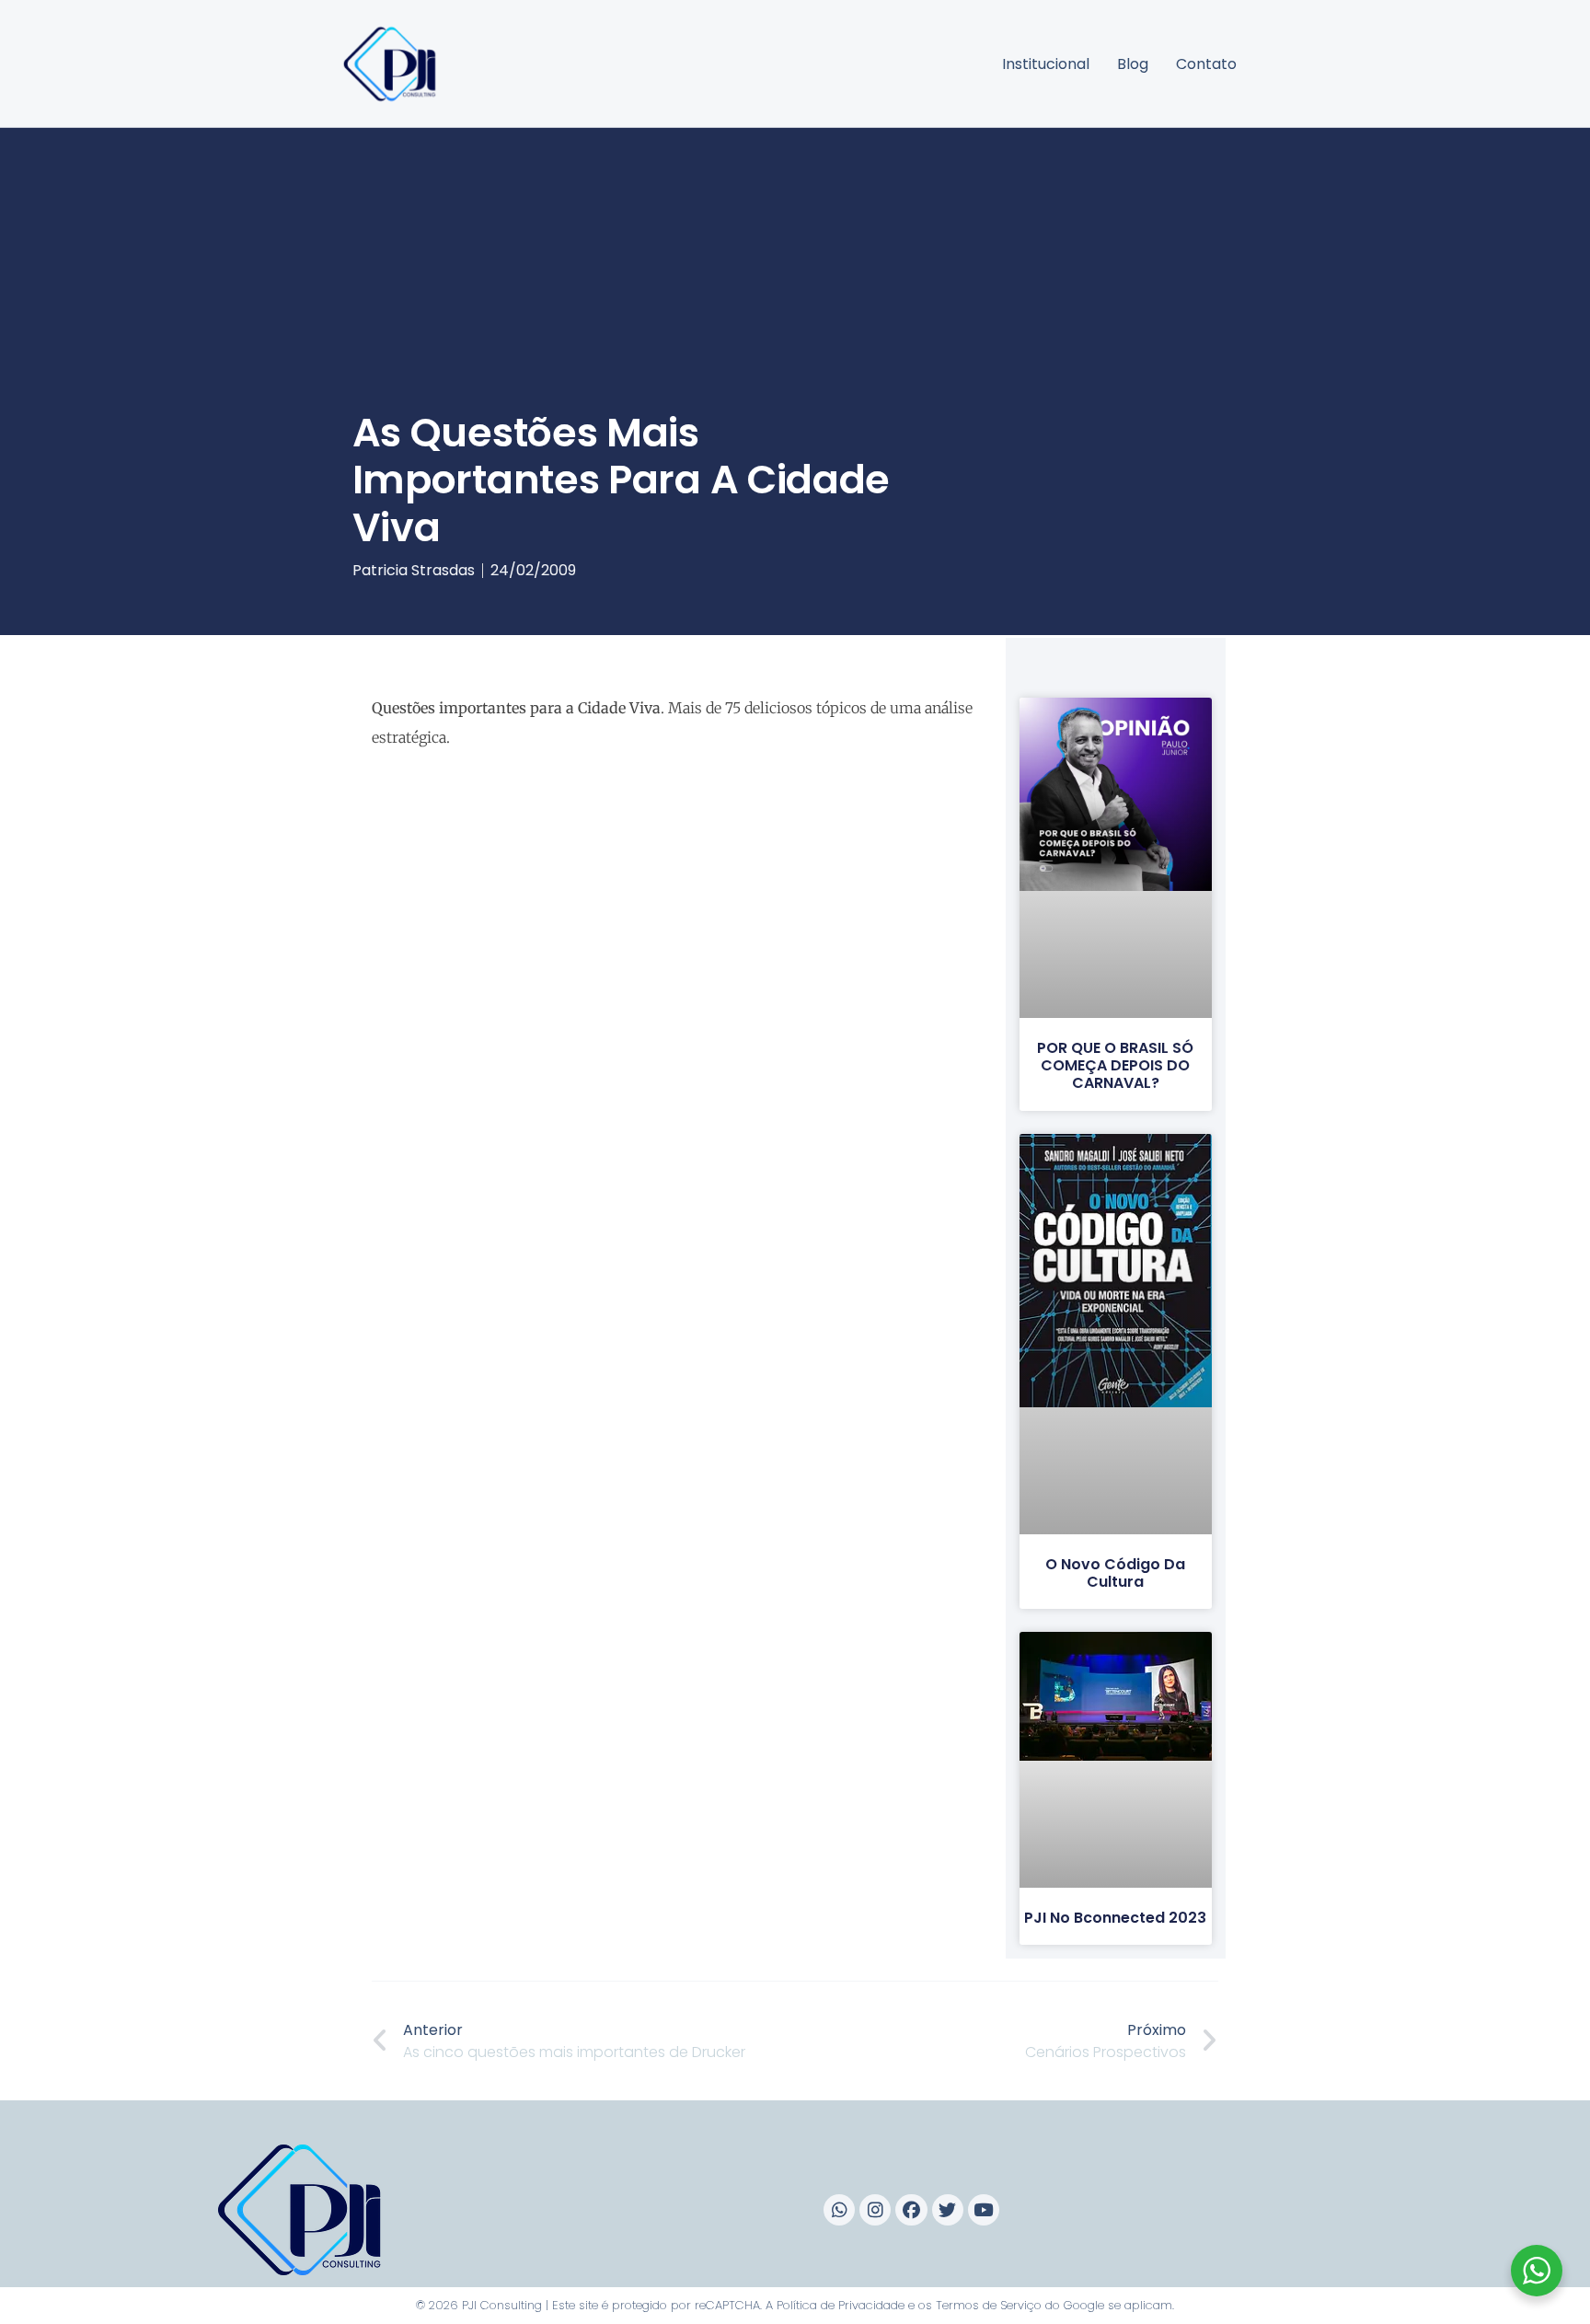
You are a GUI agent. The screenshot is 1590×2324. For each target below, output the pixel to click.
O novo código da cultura (1115, 1573)
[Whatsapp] (839, 2210)
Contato (1206, 64)
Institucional (1046, 64)
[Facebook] (911, 2210)
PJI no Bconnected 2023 (1115, 1918)
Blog (1133, 64)
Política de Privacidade (841, 2305)
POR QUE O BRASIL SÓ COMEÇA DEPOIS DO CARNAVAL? (1115, 1065)
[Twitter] (948, 2210)
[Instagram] (875, 2210)
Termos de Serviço (989, 2305)
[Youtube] (984, 2210)
